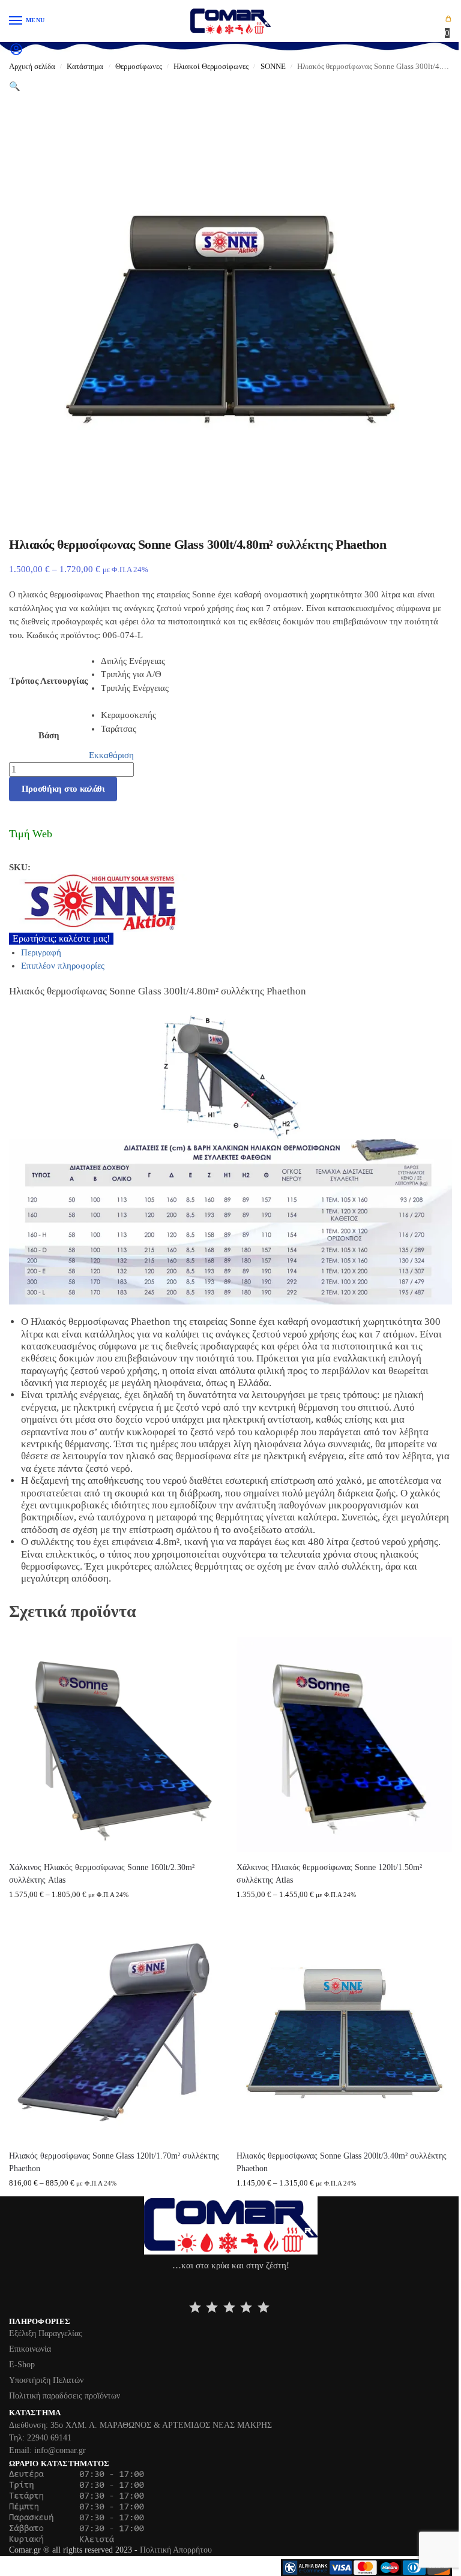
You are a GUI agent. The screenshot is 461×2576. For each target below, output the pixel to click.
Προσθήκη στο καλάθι (63, 789)
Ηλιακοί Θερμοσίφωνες (211, 67)
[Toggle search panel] (13, 67)
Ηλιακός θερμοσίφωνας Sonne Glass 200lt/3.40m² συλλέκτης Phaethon (342, 2162)
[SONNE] (230, 903)
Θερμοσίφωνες (139, 67)
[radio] (135, 661)
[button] (448, 26)
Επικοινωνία (30, 2349)
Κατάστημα (85, 67)
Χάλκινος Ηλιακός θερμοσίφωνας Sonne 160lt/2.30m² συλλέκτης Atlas (102, 1873)
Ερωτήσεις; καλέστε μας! (61, 938)
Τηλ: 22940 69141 (40, 2438)
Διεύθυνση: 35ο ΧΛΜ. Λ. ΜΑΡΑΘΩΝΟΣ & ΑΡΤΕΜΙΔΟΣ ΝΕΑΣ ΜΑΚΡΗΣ (140, 2425)
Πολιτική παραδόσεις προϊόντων (65, 2396)
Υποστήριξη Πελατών (46, 2380)
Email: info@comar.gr (47, 2450)
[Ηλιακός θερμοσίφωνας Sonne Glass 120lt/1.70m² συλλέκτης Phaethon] (117, 2033)
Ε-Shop (22, 2365)
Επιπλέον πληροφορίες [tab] (63, 966)
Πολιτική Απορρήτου (176, 2550)
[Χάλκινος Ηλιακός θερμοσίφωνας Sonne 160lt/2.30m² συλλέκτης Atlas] (117, 1744)
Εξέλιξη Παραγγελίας (46, 2333)
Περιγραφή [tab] (41, 952)
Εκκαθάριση (111, 755)
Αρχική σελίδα (32, 67)
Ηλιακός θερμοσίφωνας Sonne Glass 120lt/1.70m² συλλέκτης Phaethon (114, 2162)
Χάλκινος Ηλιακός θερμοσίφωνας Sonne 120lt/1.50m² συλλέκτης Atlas (329, 1873)
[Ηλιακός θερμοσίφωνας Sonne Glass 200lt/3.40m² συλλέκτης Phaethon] (344, 2033)
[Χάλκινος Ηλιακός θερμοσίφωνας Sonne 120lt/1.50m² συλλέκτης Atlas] (344, 1744)
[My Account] (16, 53)
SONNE (273, 67)
